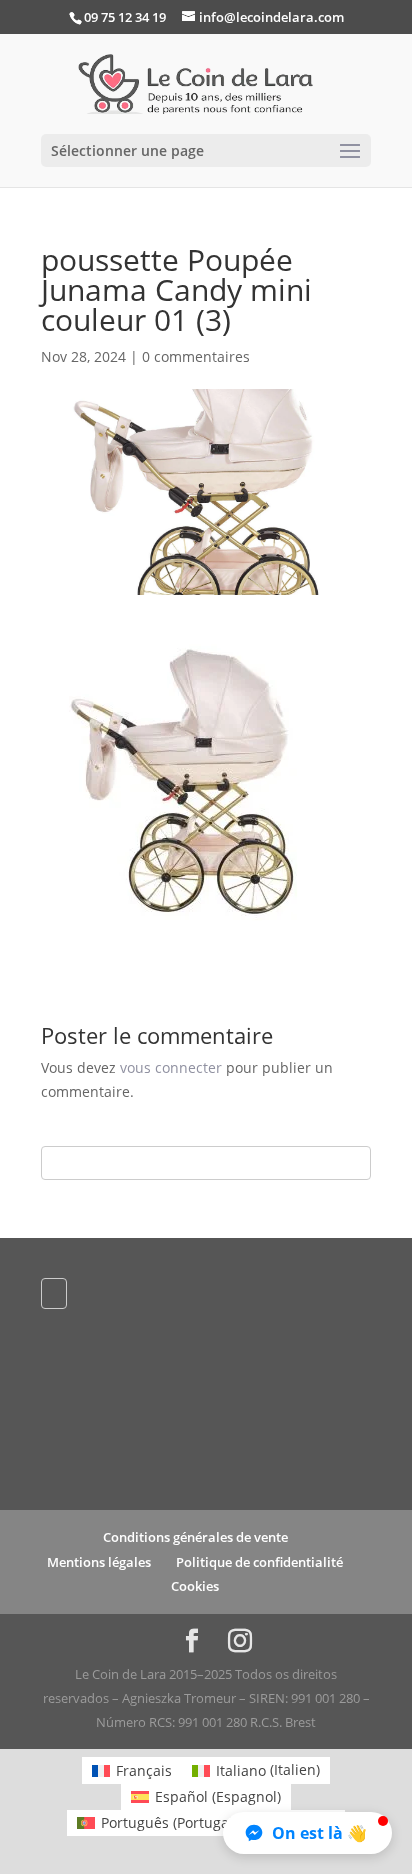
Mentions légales (99, 1562)
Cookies (195, 1586)
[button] (307, 1833)
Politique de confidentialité (259, 1562)
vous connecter (171, 1067)
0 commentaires (196, 356)
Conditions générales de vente (195, 1537)
